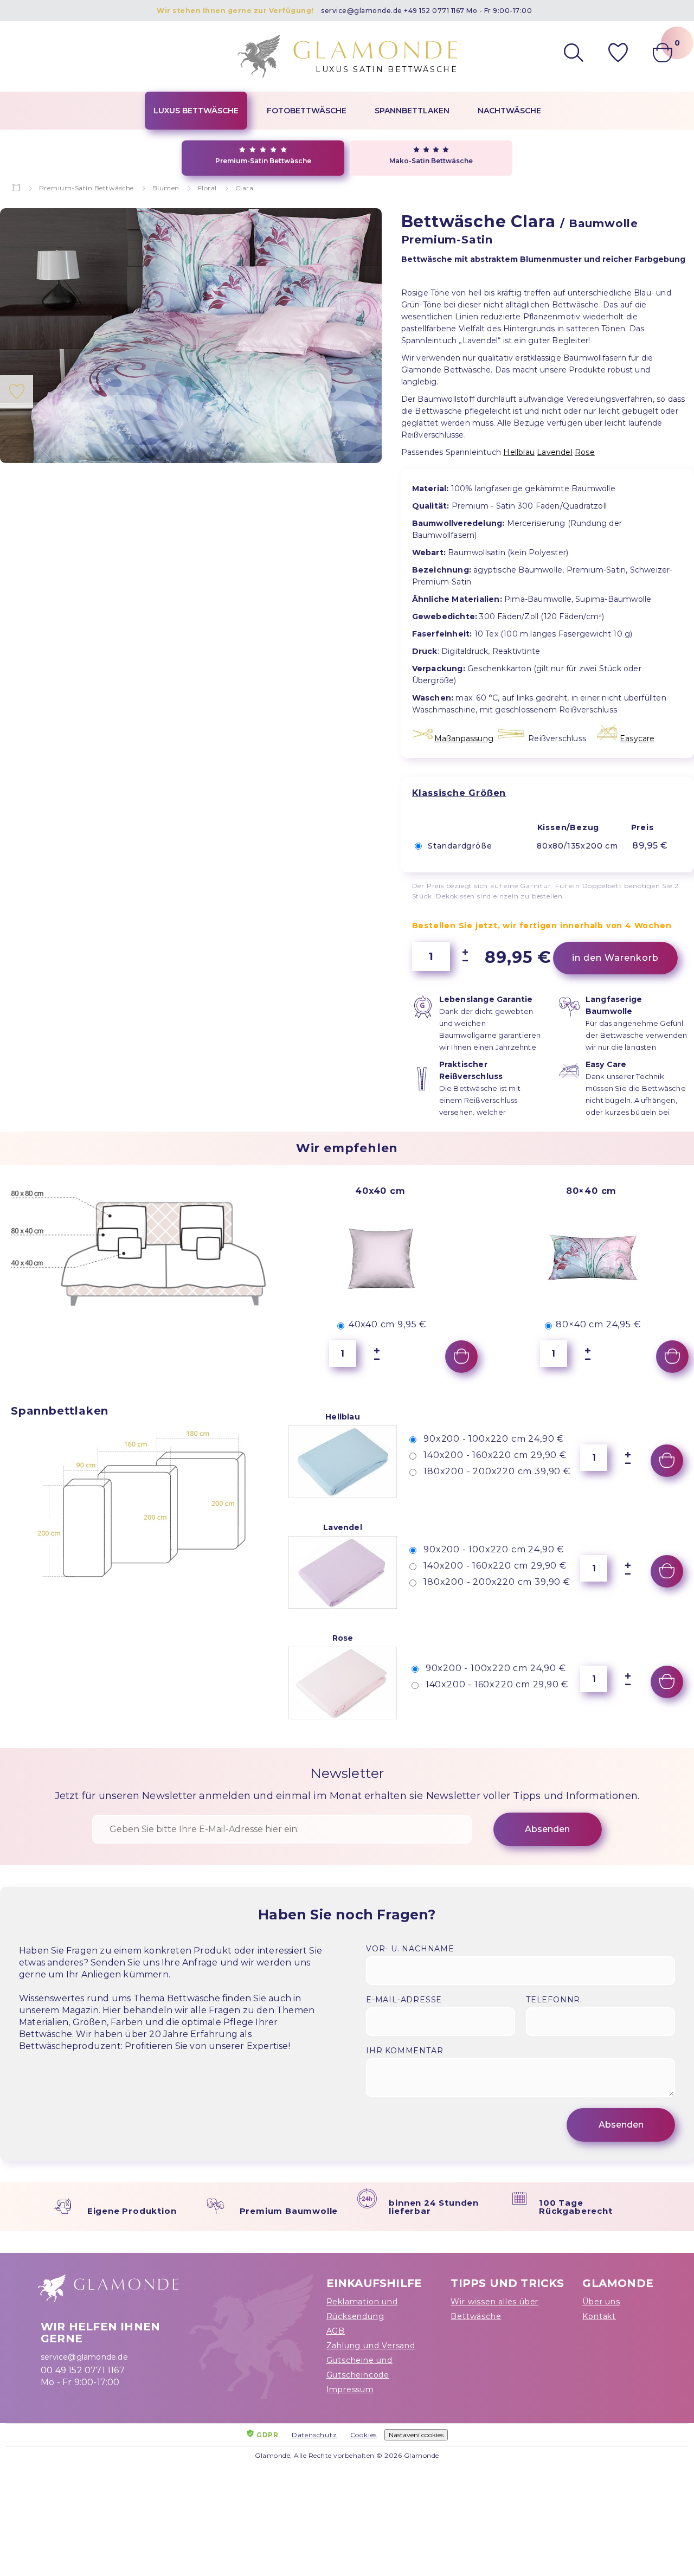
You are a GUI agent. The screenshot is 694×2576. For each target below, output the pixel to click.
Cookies (364, 2435)
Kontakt (599, 2316)
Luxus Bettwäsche (196, 111)
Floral (207, 188)
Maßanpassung (464, 738)
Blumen (166, 188)
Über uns (601, 2302)
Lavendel (555, 452)
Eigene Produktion (132, 2211)
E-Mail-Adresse (404, 2000)
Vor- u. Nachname (410, 1949)
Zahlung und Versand (371, 2346)
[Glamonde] (17, 188)
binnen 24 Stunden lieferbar (434, 2207)
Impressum (350, 2389)
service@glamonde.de (362, 11)
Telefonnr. (554, 2000)
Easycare (637, 738)
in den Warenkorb (615, 958)
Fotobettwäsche (307, 111)
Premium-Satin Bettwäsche (263, 161)
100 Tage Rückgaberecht (576, 2207)
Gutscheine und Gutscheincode (359, 2368)
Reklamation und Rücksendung (362, 2309)
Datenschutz (314, 2435)
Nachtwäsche (509, 111)
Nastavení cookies (416, 2435)
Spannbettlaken (412, 111)
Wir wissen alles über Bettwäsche (494, 2309)
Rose (585, 452)
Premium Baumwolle (289, 2211)
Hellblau (519, 452)
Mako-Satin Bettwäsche (431, 161)
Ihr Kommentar (404, 2051)
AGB (336, 2331)
